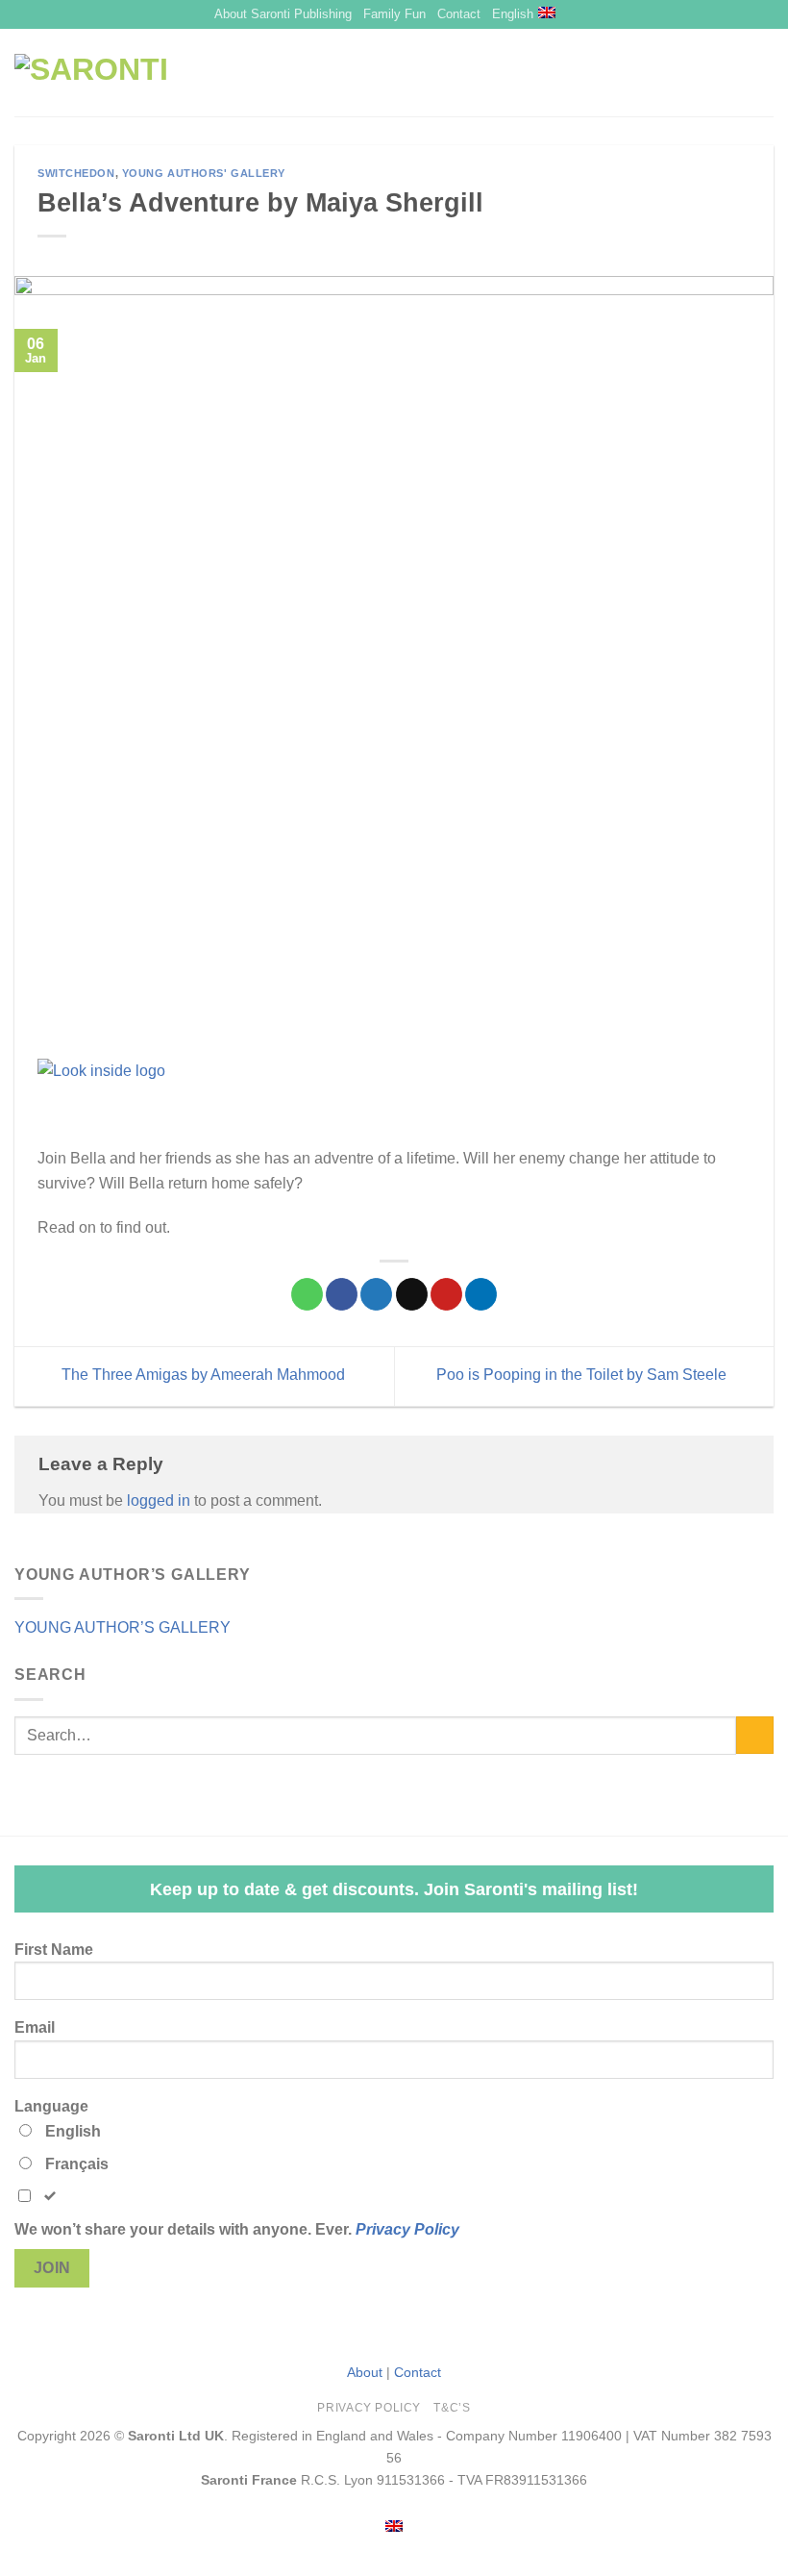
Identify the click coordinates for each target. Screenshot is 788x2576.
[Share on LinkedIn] (481, 1294)
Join (52, 2268)
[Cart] (764, 73)
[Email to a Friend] (412, 1294)
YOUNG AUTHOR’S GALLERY (123, 1627)
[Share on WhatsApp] (307, 1294)
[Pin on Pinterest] (446, 1294)
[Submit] (755, 1735)
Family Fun (394, 14)
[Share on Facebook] (342, 1294)
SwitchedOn (76, 173)
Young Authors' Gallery (204, 173)
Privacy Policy (407, 2229)
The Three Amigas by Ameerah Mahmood (201, 1376)
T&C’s (452, 2408)
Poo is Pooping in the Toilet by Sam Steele (583, 1376)
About (365, 2372)
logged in (159, 1501)
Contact (459, 14)
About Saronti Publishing (283, 14)
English (513, 14)
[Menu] (731, 73)
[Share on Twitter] (376, 1294)
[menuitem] (394, 2526)
